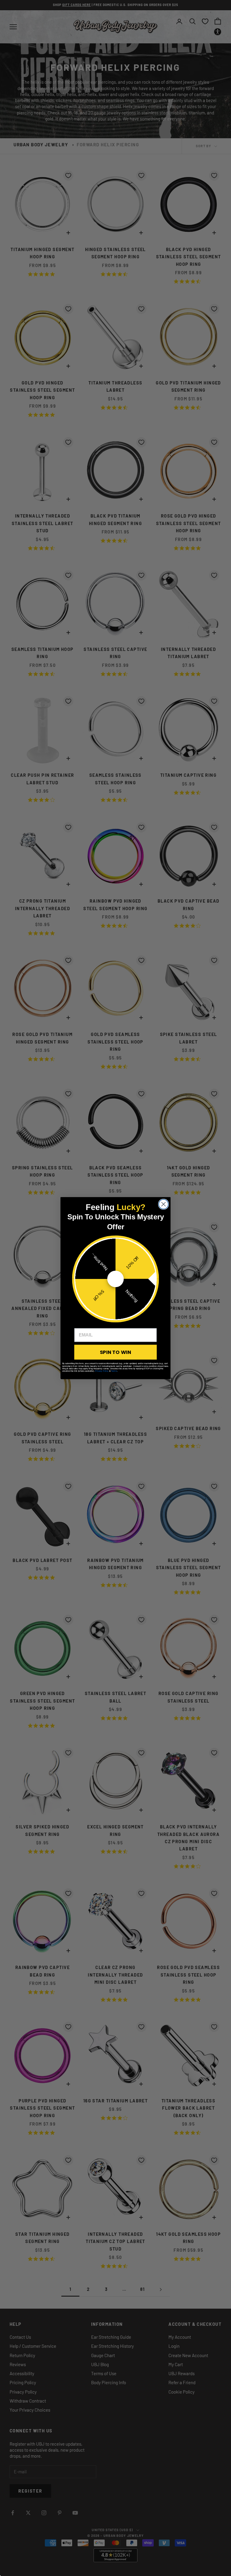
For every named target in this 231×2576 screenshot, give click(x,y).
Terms (114, 1371)
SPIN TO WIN (115, 1352)
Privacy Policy (102, 1371)
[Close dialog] (164, 1204)
